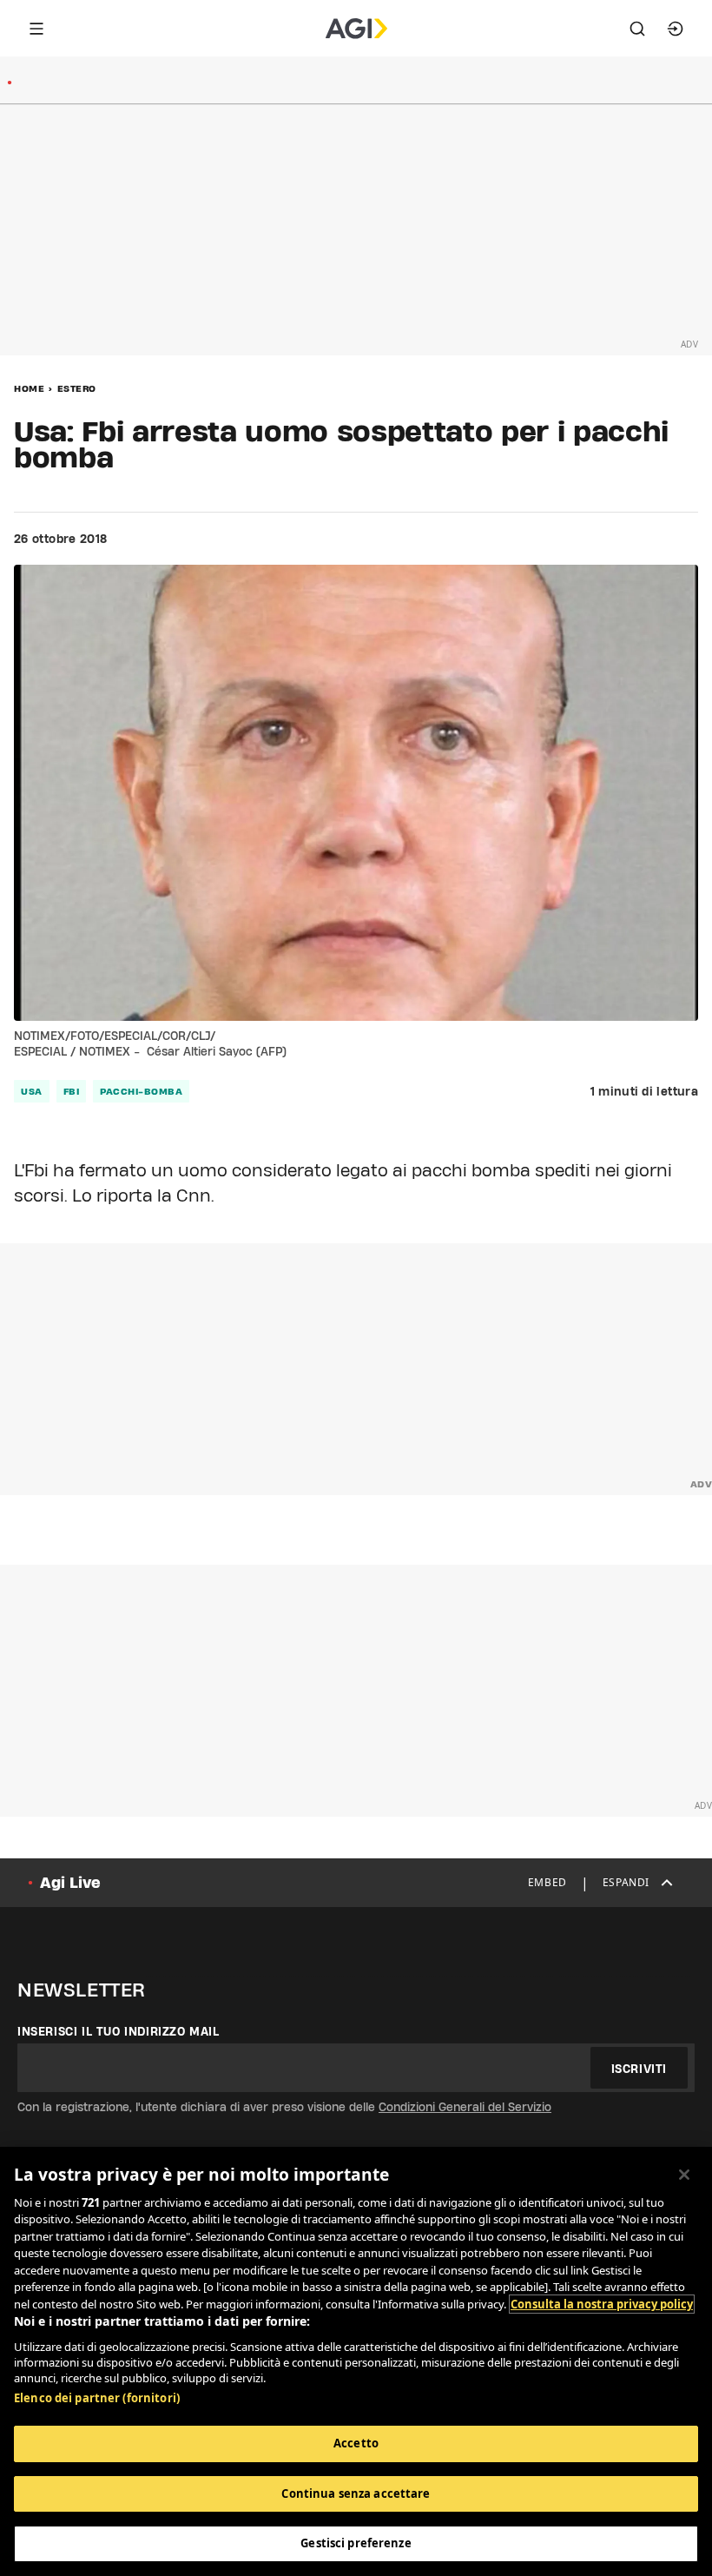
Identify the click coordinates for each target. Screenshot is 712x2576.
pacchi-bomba (141, 1091)
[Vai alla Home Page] (356, 29)
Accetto (356, 2443)
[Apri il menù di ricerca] (637, 29)
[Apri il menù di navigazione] (36, 29)
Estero (77, 388)
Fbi (72, 1091)
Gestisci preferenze (356, 2543)
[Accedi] (676, 29)
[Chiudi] (684, 2175)
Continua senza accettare (356, 2493)
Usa (32, 1091)
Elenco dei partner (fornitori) (97, 2398)
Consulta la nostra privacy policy (602, 2304)
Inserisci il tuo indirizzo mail (119, 2031)
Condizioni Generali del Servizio (465, 2107)
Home (29, 388)
